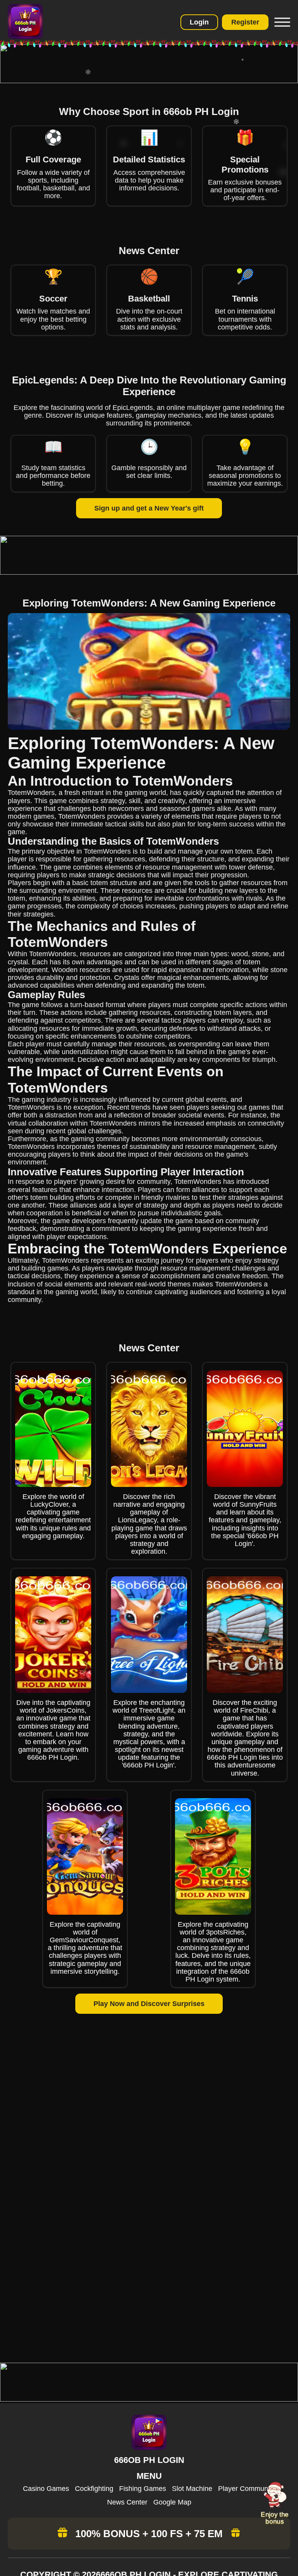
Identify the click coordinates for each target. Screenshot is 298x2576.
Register (245, 22)
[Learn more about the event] (149, 81)
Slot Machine (192, 2489)
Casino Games (46, 2489)
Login (199, 22)
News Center (127, 2502)
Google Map (172, 2502)
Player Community (247, 2489)
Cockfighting (94, 2489)
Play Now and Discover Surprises (149, 2004)
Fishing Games (143, 2489)
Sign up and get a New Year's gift (149, 508)
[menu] (281, 22)
